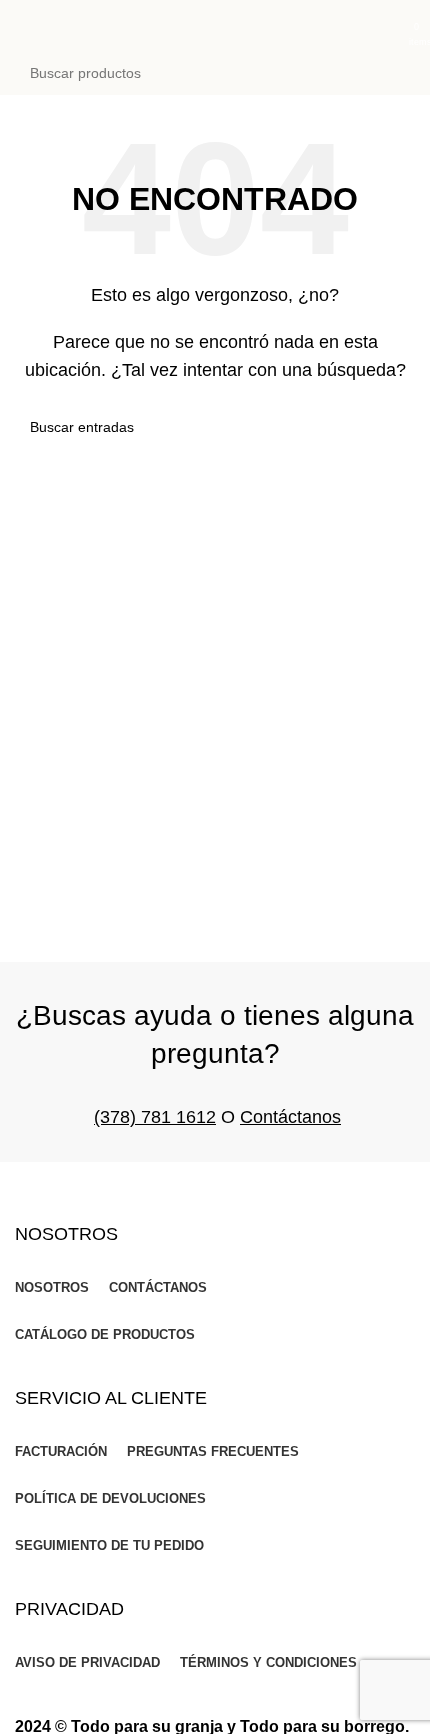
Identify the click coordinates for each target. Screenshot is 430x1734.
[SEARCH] (394, 73)
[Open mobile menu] (23, 25)
